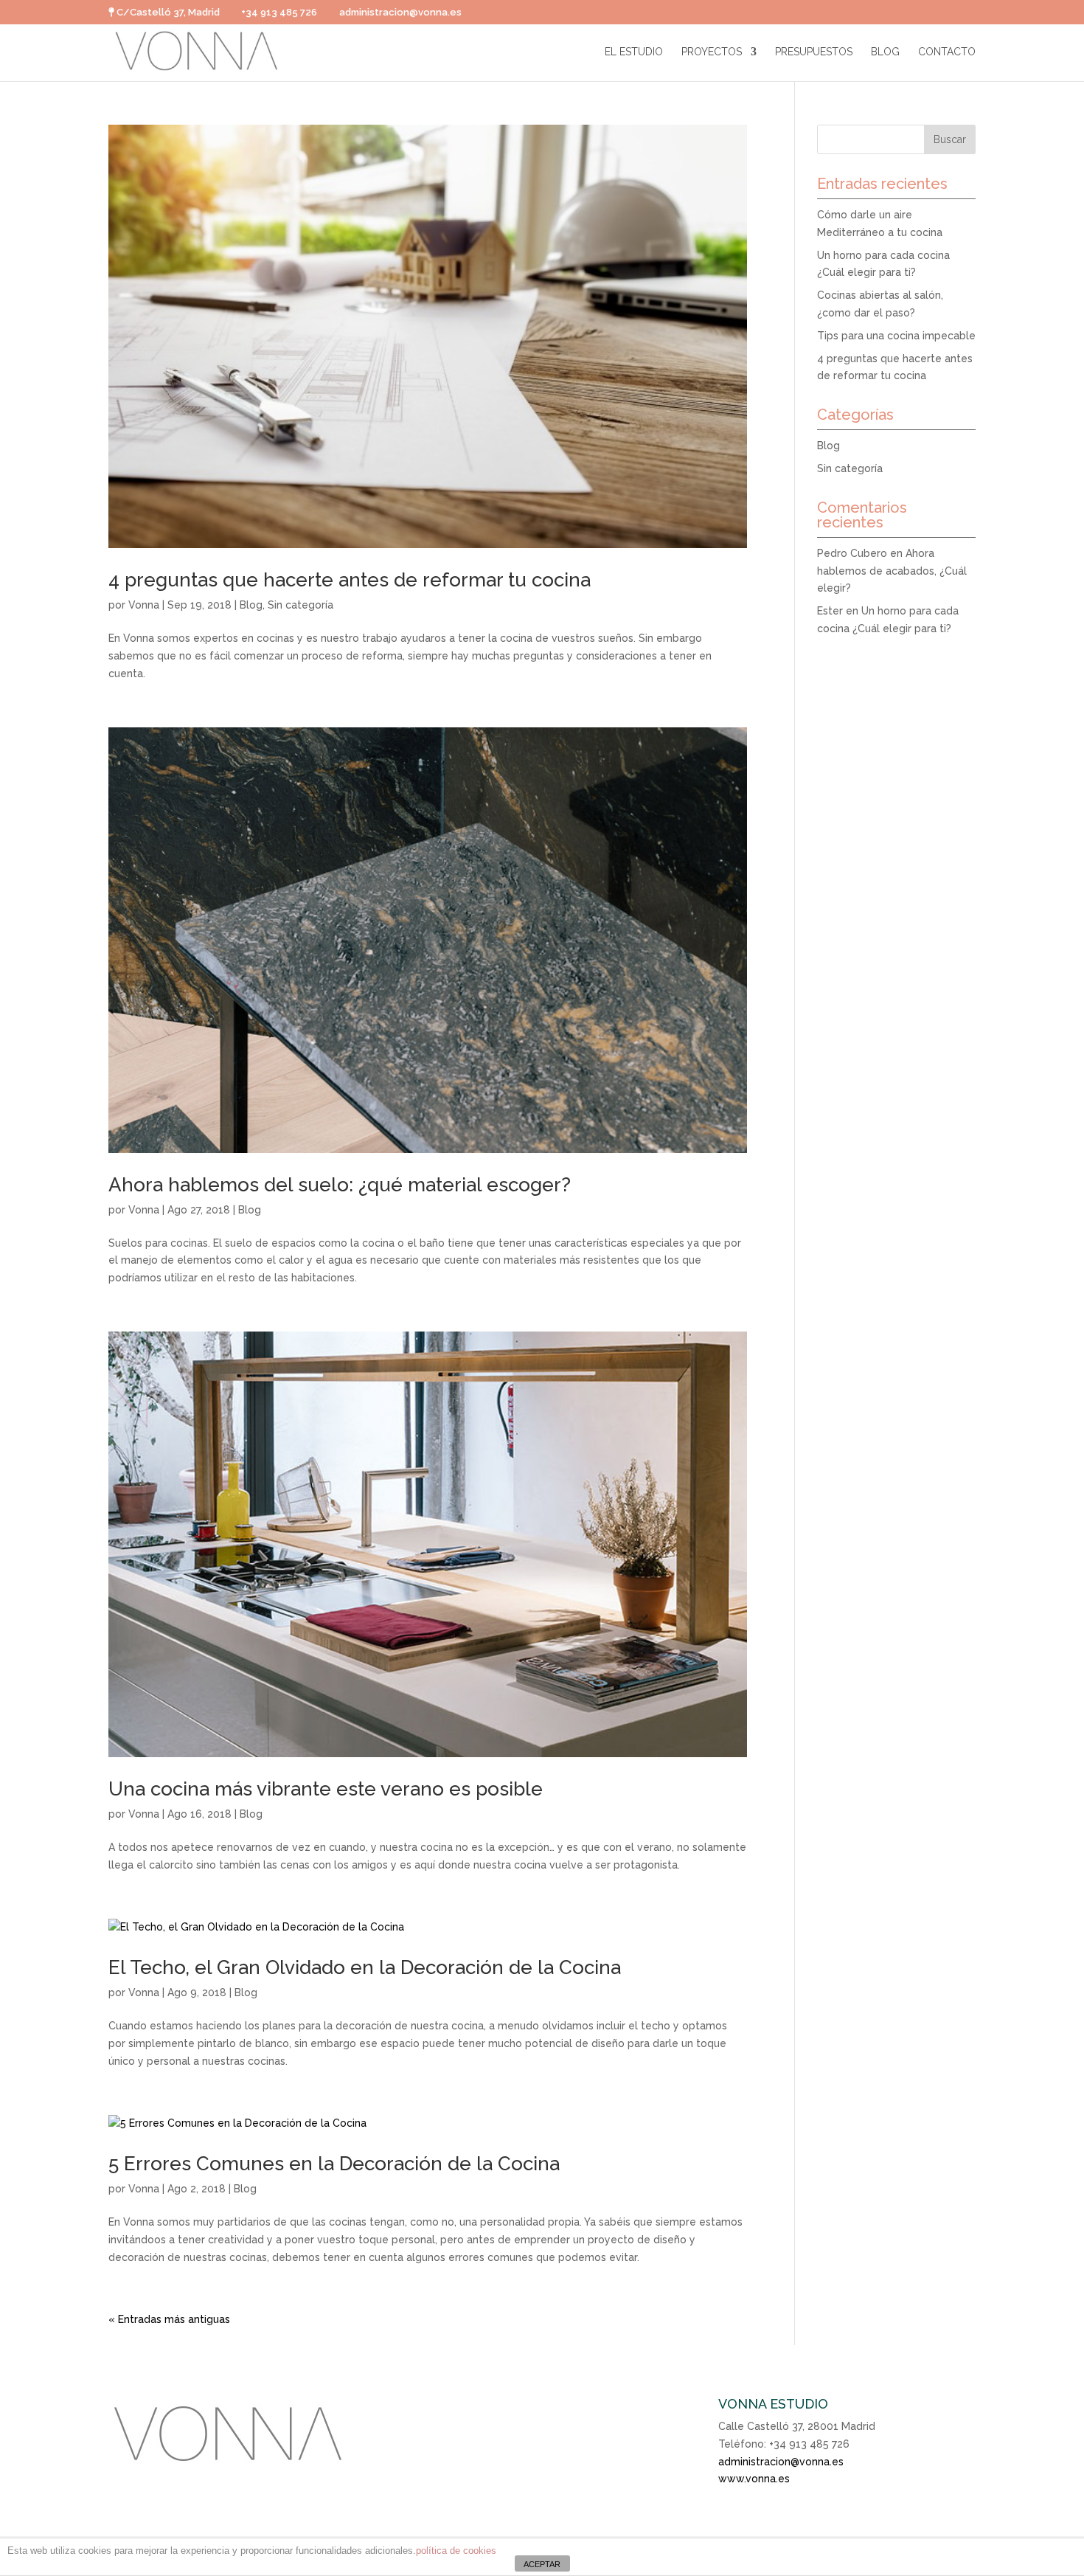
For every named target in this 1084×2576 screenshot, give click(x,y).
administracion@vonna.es (781, 2462)
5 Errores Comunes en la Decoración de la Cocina (334, 2164)
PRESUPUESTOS (814, 52)
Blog (251, 605)
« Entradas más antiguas (169, 2319)
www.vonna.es (754, 2479)
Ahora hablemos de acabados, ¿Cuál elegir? (892, 571)
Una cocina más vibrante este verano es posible (326, 1789)
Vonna (144, 605)
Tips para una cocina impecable (896, 336)
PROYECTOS (712, 52)
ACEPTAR (542, 2564)
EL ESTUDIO (634, 52)
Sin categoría (300, 605)
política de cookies (456, 2551)
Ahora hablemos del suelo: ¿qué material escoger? (340, 1185)
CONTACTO (947, 52)
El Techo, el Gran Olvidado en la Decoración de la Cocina (365, 1967)
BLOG (885, 52)
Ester (830, 611)
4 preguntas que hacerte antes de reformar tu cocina (350, 580)
